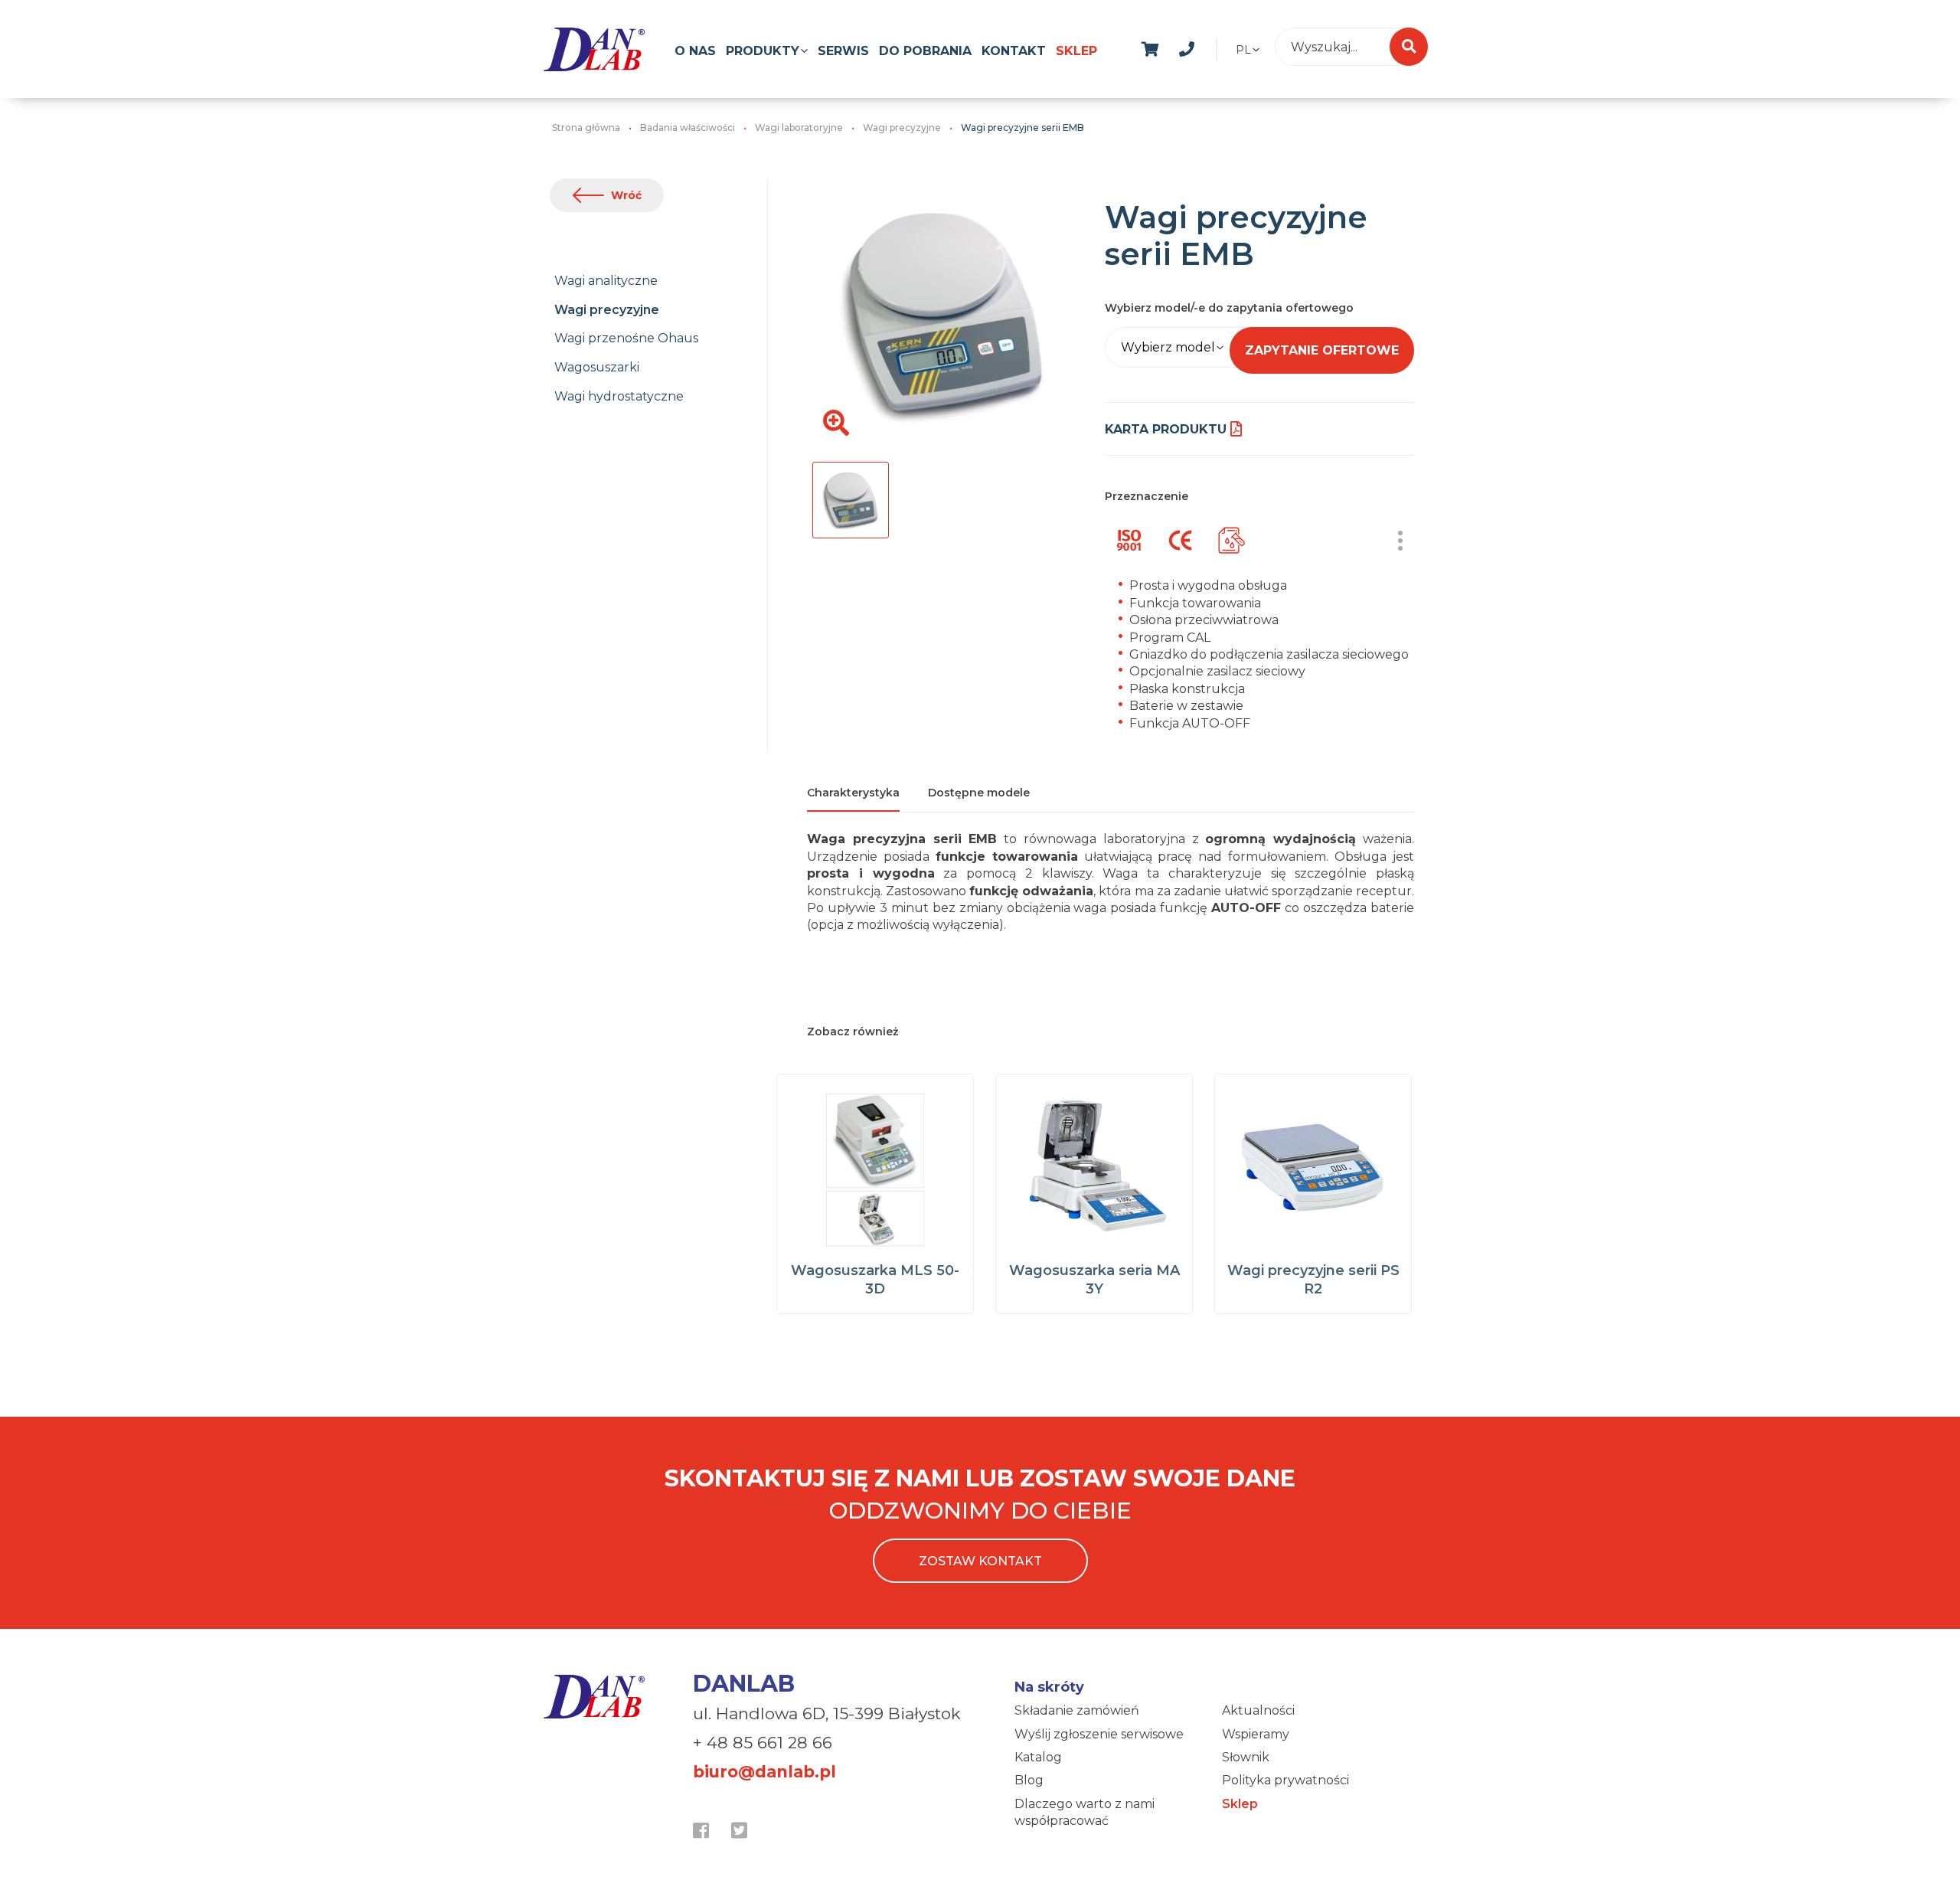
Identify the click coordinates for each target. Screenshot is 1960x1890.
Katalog (1038, 1757)
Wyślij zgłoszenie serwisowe (1099, 1734)
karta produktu (1166, 429)
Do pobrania (925, 51)
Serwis (843, 51)
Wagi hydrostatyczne (619, 396)
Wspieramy (1256, 1734)
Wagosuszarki (597, 367)
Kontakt (1014, 51)
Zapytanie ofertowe (1322, 350)
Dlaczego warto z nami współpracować (1085, 1812)
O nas (695, 51)
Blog (1029, 1780)
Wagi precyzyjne (607, 310)
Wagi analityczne (606, 281)
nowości (1223, 47)
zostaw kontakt (980, 1561)
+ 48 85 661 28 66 (763, 1743)
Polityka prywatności (1285, 1780)
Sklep (1076, 51)
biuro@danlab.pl (764, 1772)
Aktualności (1258, 1710)
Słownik (1246, 1757)
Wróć (626, 195)
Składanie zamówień (1077, 1710)
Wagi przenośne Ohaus (626, 338)
